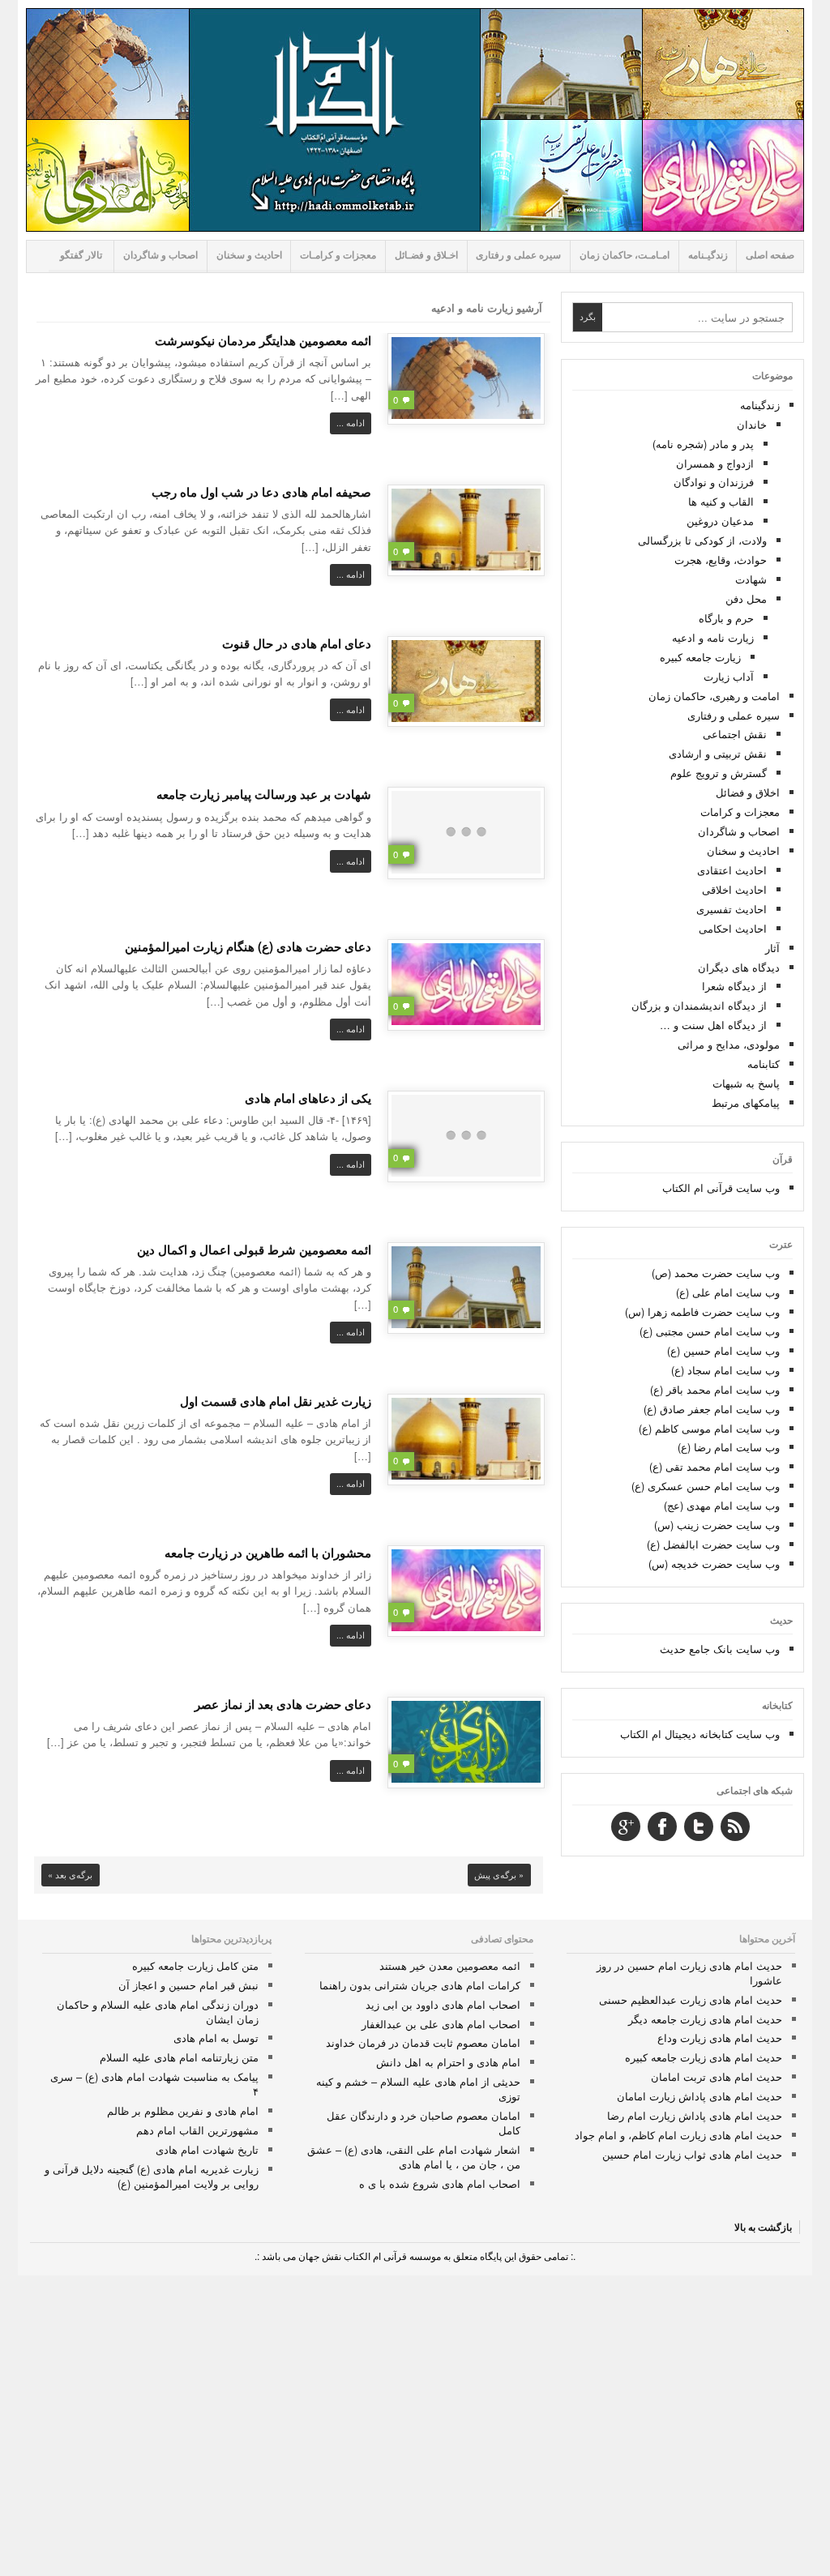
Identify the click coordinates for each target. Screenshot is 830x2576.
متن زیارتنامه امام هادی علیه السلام (179, 2057)
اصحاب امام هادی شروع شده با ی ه (440, 2183)
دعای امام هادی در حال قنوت (297, 643)
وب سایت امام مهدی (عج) (722, 1505)
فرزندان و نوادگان (714, 482)
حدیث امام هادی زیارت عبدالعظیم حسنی (691, 1999)
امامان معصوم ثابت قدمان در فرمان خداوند (423, 2042)
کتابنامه (764, 1064)
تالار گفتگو (81, 255)
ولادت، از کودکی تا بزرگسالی (702, 540)
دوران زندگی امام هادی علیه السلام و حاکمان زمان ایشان (158, 2012)
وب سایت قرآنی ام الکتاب (721, 1188)
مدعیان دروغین (720, 521)
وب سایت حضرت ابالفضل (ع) (713, 1544)
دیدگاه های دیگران (739, 967)
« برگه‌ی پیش (499, 1875)
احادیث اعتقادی (732, 870)
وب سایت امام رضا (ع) (729, 1447)
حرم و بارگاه (726, 618)
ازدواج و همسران (715, 463)
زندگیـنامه (708, 255)
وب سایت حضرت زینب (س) (717, 1525)
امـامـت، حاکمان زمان (625, 255)
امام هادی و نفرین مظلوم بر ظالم (183, 2110)
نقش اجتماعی (735, 734)
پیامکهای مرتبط (746, 1102)
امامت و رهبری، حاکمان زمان (714, 696)
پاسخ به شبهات (746, 1083)
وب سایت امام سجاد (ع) (725, 1370)
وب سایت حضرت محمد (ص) (716, 1273)
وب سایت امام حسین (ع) (723, 1350)
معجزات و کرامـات (338, 255)
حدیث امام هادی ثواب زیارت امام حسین (692, 2154)
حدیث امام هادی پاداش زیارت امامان (700, 2096)
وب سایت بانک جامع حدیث (720, 1649)
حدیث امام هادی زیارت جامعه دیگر (705, 2019)
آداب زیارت (729, 676)
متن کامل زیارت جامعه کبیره (195, 1965)
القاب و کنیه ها (721, 501)
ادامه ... (351, 423)
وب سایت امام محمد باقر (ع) (715, 1389)
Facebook (662, 1826)
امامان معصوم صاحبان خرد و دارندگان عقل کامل (424, 2123)
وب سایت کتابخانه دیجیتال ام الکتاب (700, 1734)
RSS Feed (735, 1826)
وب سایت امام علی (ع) (728, 1292)
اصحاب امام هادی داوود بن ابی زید (443, 2004)
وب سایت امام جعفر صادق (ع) (712, 1409)
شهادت (751, 579)
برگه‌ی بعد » (70, 1875)
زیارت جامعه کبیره (700, 657)
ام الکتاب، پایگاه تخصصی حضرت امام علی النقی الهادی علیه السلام (415, 120)
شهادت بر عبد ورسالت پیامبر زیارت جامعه (264, 794)
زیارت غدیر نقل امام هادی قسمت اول (276, 1401)
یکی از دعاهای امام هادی (308, 1098)
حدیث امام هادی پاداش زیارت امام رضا (695, 2115)
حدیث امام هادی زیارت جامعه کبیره (704, 2057)
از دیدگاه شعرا (734, 986)
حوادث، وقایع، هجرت (721, 560)
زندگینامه (760, 405)
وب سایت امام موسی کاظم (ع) (709, 1428)
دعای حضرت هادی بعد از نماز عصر (283, 1704)
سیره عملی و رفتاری (518, 255)
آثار (772, 948)
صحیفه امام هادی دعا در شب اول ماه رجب (261, 492)
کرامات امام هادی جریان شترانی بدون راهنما (420, 1985)
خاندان (752, 424)
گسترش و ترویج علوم (719, 773)
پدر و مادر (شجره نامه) (703, 444)
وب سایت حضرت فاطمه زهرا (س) (702, 1311)
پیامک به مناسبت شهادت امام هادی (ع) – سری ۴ (154, 2084)
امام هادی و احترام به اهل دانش (448, 2062)
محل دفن (746, 598)
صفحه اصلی (770, 255)
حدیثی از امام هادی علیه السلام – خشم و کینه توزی (418, 2089)
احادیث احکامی (733, 928)
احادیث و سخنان (249, 255)
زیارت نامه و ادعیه (713, 637)
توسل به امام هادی (216, 2038)
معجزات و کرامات (740, 812)
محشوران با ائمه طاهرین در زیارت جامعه (268, 1553)
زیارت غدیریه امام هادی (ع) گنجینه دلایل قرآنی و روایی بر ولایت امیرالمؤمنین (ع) (152, 2176)
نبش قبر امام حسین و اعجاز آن (188, 1985)
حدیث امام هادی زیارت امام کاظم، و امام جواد (678, 2135)
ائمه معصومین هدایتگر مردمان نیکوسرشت (263, 340)
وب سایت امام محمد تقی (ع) (714, 1466)
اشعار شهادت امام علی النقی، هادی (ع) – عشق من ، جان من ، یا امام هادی (414, 2157)
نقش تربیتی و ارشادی (718, 753)
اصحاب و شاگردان (160, 255)
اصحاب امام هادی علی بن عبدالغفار (441, 2024)
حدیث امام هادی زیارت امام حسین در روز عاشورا (689, 1973)
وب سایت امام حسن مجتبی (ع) (710, 1331)
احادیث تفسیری (732, 909)
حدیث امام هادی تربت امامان (717, 2076)
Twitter (699, 1826)
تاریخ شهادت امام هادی (207, 2149)
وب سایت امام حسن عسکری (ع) (706, 1486)
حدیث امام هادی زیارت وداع (720, 2038)
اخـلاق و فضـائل (426, 255)
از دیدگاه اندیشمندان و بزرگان (699, 1005)
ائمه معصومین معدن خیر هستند (450, 1965)
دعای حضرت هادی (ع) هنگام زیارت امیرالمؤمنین (248, 946)
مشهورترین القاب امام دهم (197, 2130)
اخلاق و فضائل (748, 792)
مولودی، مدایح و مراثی (729, 1044)
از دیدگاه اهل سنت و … (713, 1025)
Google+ (626, 1826)
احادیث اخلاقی (734, 889)
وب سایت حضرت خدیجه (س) (714, 1564)
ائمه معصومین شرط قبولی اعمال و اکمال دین (254, 1250)
